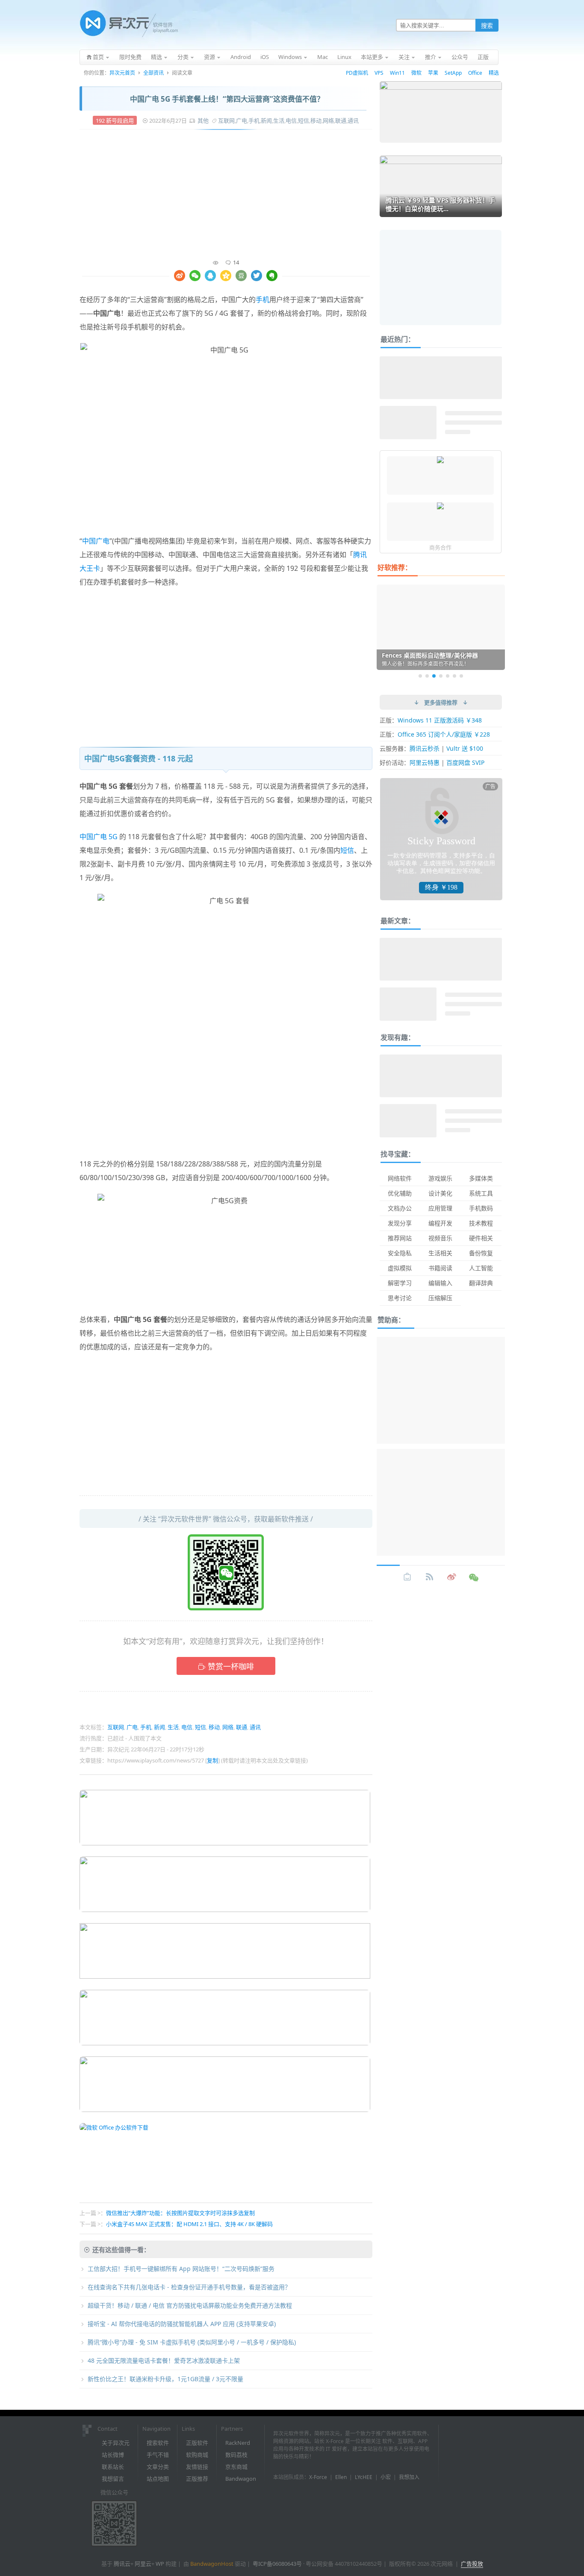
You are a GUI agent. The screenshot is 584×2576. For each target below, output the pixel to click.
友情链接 (197, 2467)
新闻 (266, 120)
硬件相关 (481, 1238)
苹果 (433, 73)
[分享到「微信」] (195, 276)
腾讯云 (122, 2564)
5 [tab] (448, 676)
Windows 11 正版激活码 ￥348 (440, 720)
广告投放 (472, 2564)
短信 (304, 120)
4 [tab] (441, 676)
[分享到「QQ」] (210, 276)
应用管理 (440, 1208)
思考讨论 (400, 1298)
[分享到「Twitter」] (257, 276)
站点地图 (158, 2479)
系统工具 (481, 1193)
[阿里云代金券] (440, 461)
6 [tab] (454, 676)
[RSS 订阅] (430, 1577)
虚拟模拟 (400, 1268)
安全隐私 (400, 1253)
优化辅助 (400, 1193)
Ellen (341, 2477)
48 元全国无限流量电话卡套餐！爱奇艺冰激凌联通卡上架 (164, 2360)
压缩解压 (440, 1298)
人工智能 (481, 1268)
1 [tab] (420, 676)
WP (160, 2564)
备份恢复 (481, 1253)
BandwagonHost (212, 2564)
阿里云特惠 (425, 762)
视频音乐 (440, 1238)
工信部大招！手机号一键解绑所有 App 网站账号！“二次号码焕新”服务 (181, 2269)
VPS (379, 73)
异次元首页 (122, 73)
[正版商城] (407, 1577)
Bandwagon (241, 2479)
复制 (212, 1760)
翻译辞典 (481, 1283)
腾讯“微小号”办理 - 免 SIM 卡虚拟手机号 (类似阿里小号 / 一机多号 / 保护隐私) (192, 2342)
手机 (254, 120)
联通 (341, 120)
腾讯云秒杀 (425, 748)
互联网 (226, 120)
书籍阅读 (440, 1268)
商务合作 (440, 547)
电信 (291, 120)
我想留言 (113, 2479)
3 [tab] (434, 676)
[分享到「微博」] (180, 276)
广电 (242, 120)
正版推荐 (197, 2479)
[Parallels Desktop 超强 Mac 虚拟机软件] (440, 507)
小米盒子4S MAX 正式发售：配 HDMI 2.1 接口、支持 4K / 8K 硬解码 (189, 2224)
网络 (328, 120)
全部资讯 (153, 73)
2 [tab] (427, 676)
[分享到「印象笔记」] (272, 276)
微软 (416, 73)
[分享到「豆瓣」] (241, 276)
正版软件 (197, 2443)
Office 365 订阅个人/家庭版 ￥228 (444, 734)
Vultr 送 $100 (465, 748)
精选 (494, 73)
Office (475, 73)
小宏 (386, 2477)
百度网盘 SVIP (465, 762)
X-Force (318, 2477)
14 (236, 262)
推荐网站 (400, 1238)
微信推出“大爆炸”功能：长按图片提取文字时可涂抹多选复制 (180, 2213)
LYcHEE (364, 2477)
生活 (279, 120)
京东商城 (236, 2467)
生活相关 (440, 1253)
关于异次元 (116, 2443)
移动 (316, 120)
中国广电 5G (99, 837)
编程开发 (440, 1223)
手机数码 (481, 1208)
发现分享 (400, 1223)
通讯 (353, 120)
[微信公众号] (474, 1577)
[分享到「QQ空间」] (226, 276)
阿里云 (143, 2564)
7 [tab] (461, 676)
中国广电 (96, 541)
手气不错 (158, 2455)
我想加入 (409, 2477)
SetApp (453, 73)
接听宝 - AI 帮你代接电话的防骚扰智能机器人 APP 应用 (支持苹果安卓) (182, 2324)
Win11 (397, 73)
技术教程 (481, 1223)
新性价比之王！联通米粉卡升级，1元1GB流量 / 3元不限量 (165, 2379)
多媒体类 (481, 1178)
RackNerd (238, 2443)
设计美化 (440, 1193)
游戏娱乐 (440, 1178)
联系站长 (113, 2467)
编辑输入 (440, 1283)
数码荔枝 (236, 2455)
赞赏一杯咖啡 (231, 1666)
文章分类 (158, 2467)
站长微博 (113, 2455)
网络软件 (400, 1178)
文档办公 (400, 1208)
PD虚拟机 (357, 73)
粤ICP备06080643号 (277, 2564)
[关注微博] (452, 1577)
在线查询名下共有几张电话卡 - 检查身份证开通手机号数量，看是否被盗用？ (189, 2287)
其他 (203, 120)
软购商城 (197, 2455)
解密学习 (400, 1283)
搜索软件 (158, 2443)
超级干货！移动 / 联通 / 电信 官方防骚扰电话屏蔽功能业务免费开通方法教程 (190, 2305)
